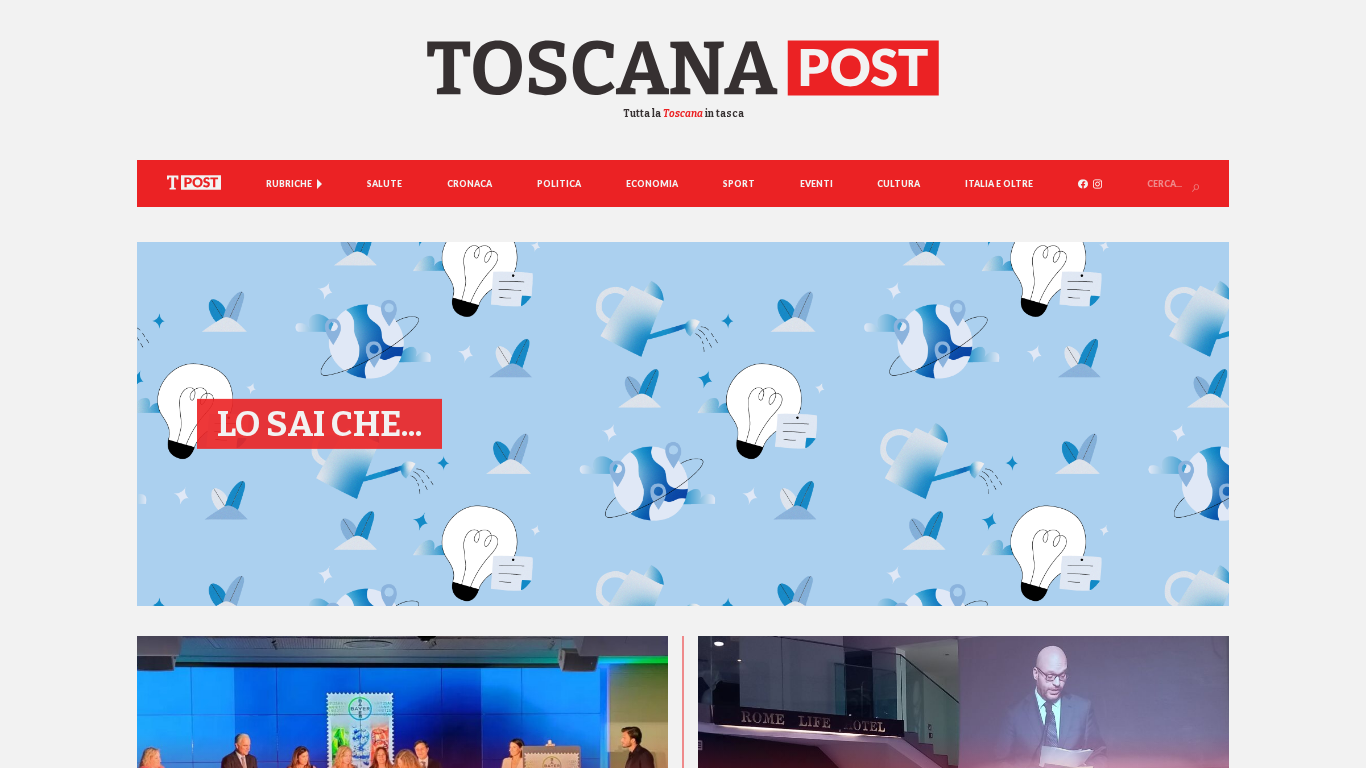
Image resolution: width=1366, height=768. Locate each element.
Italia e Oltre (999, 184)
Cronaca (469, 184)
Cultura (898, 184)
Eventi (816, 184)
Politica (559, 184)
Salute (384, 184)
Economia (652, 184)
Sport (739, 184)
